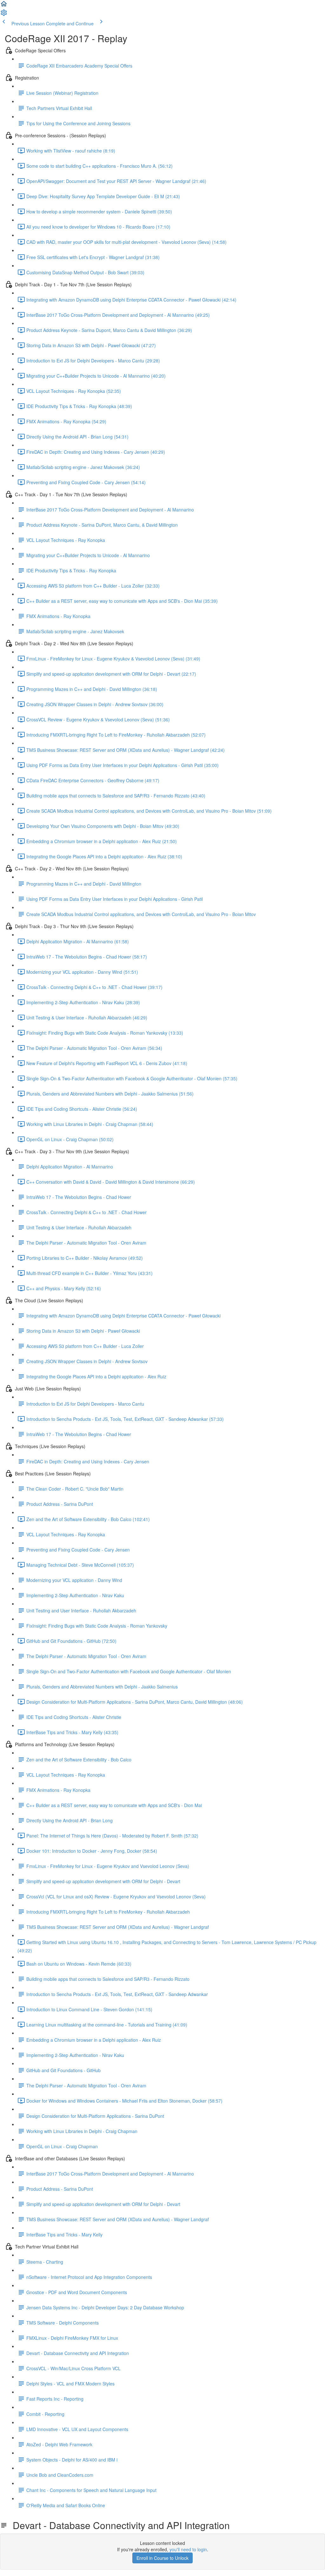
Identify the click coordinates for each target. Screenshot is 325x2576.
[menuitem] (4, 15)
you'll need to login (188, 2549)
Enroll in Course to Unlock (162, 2558)
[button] (4, 6)
